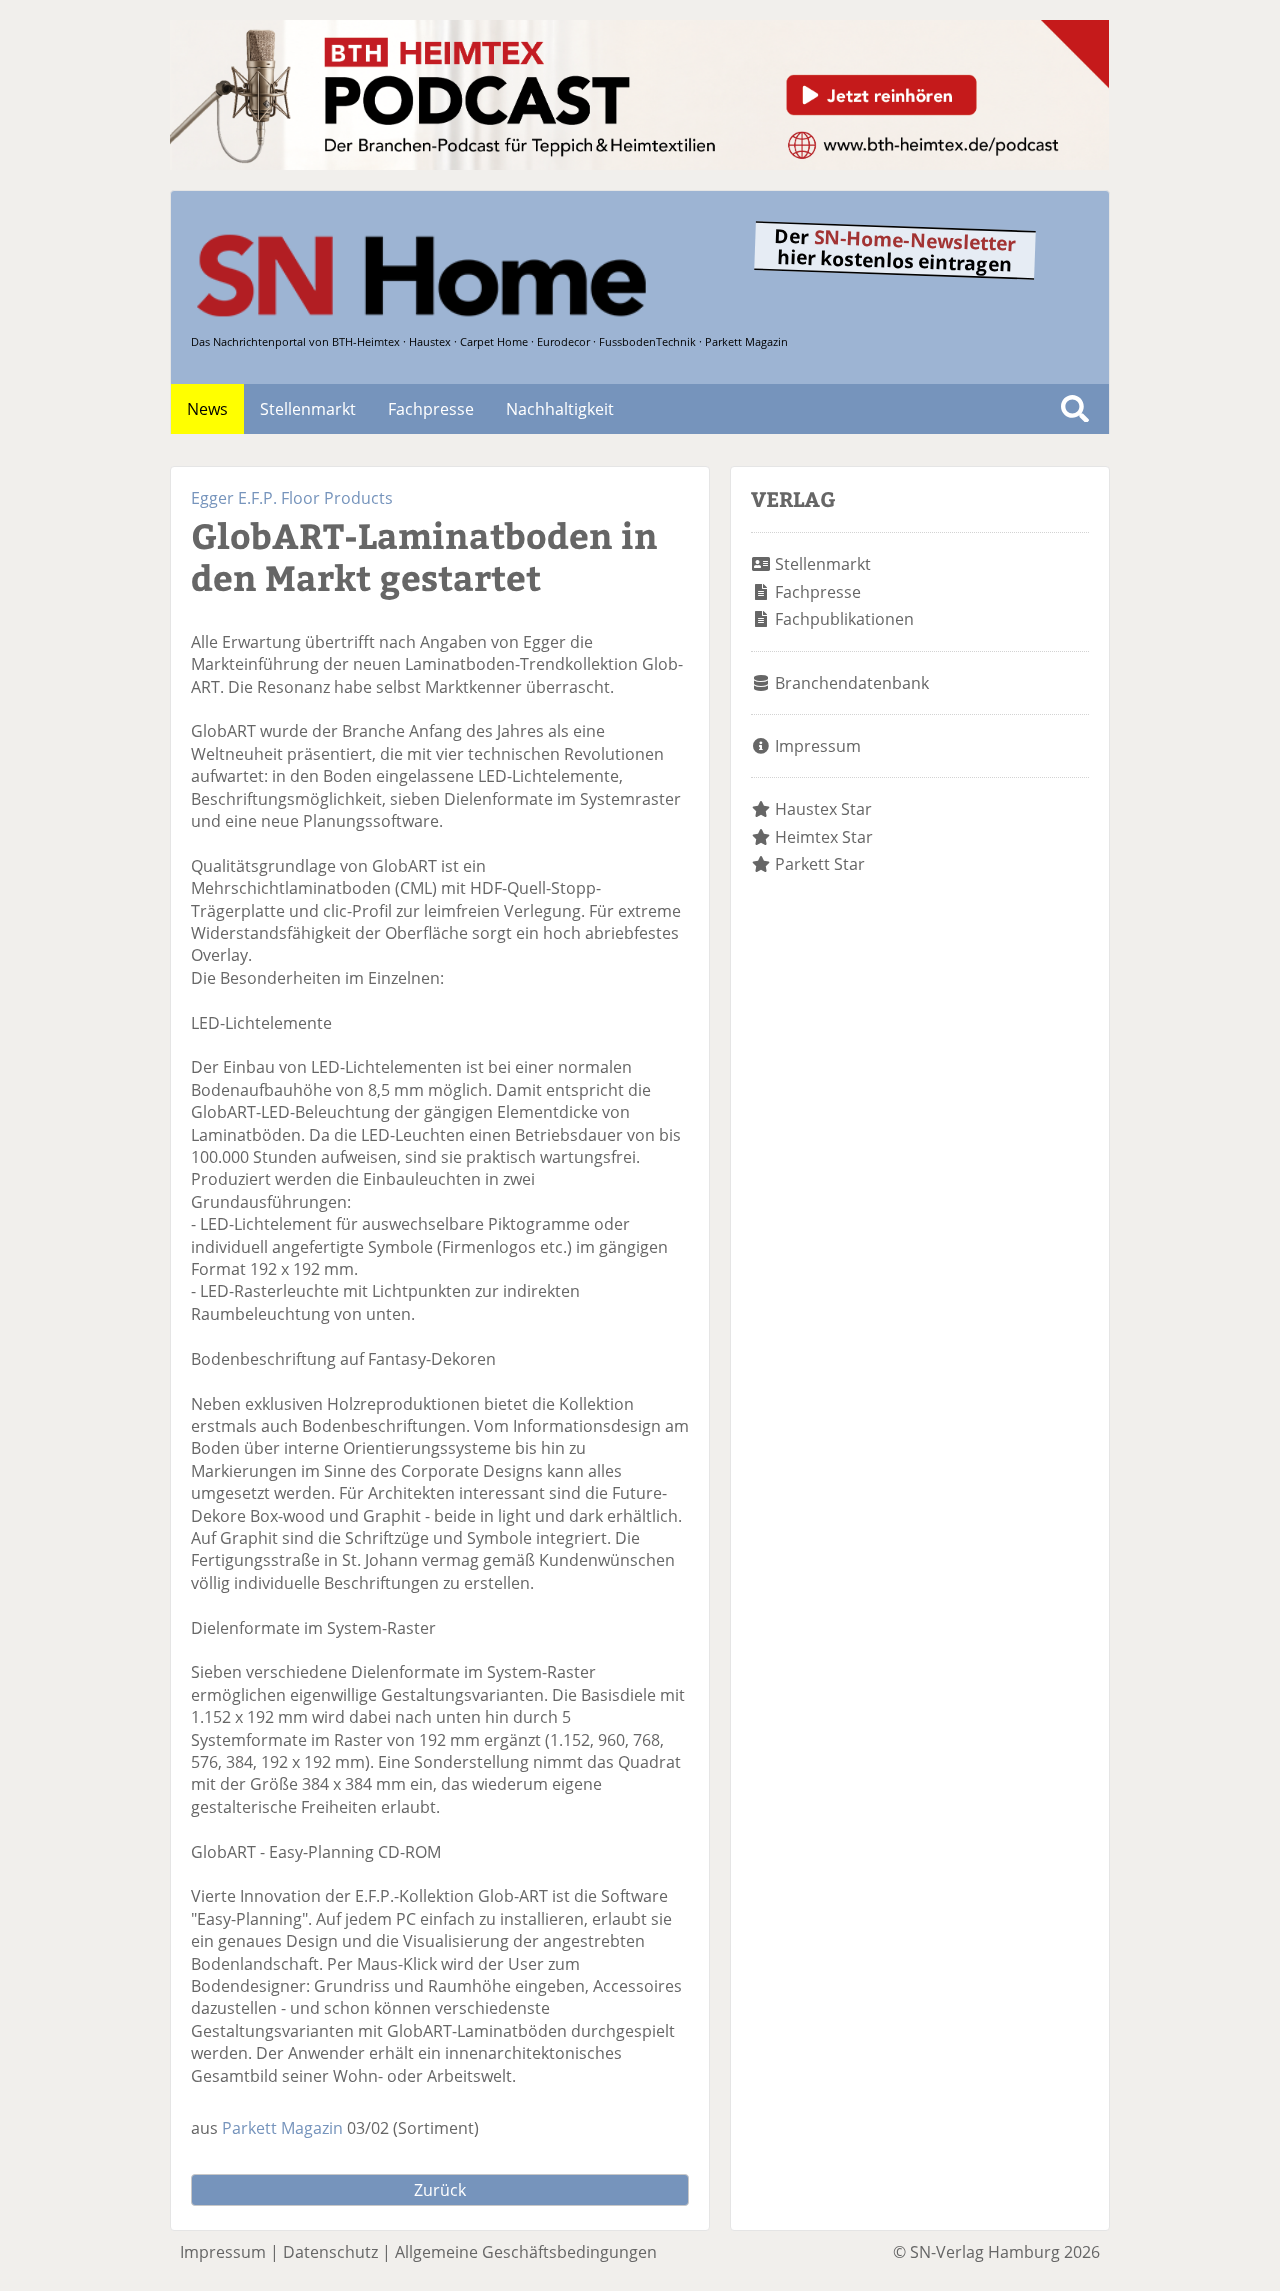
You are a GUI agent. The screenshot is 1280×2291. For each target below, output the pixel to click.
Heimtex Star (824, 837)
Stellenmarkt (308, 409)
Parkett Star (820, 864)
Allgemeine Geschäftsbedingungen (526, 2252)
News (207, 409)
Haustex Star (823, 809)
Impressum (818, 746)
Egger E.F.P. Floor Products (292, 498)
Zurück (440, 2190)
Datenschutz (330, 2252)
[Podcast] (639, 164)
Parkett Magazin (282, 2128)
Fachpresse (431, 409)
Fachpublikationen (844, 619)
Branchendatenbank (852, 683)
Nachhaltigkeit (560, 409)
